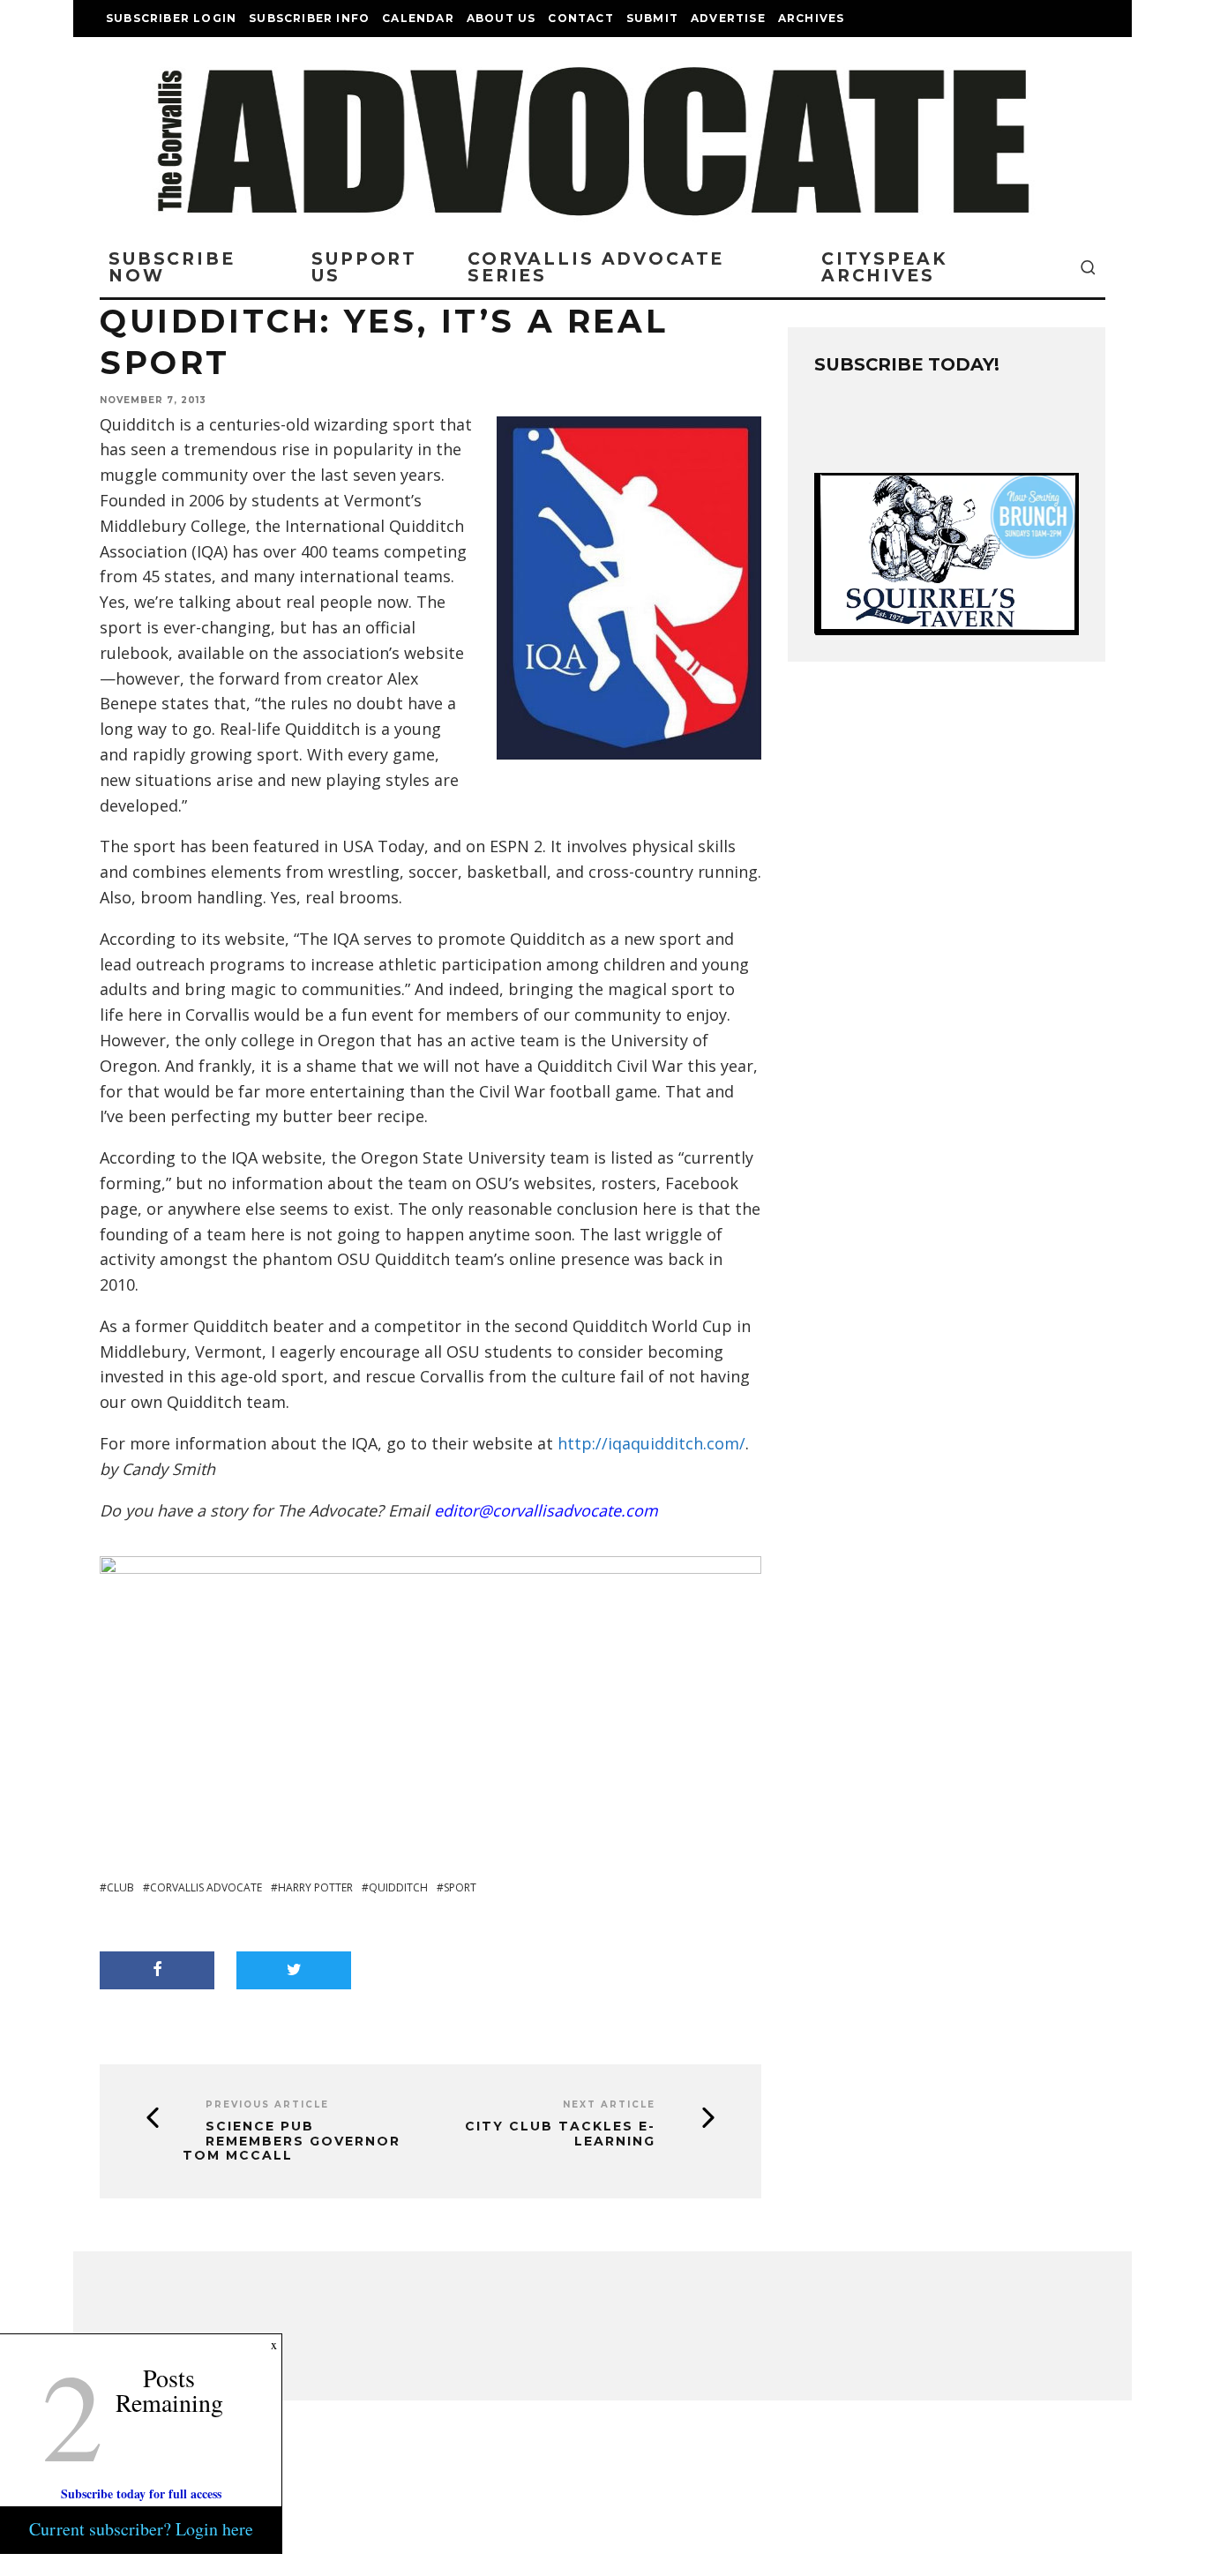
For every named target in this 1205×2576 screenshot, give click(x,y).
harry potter (315, 1887)
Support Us (364, 267)
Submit (652, 18)
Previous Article (267, 2104)
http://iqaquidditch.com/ (651, 1443)
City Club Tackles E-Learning (560, 2134)
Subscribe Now (172, 267)
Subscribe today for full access (141, 2494)
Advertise (728, 18)
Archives (812, 18)
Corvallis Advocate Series (596, 267)
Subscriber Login (171, 18)
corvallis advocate (206, 1887)
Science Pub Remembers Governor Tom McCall (292, 2141)
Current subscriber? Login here (141, 2529)
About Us (501, 18)
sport (460, 1887)
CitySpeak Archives (884, 267)
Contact (580, 18)
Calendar (418, 18)
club (120, 1887)
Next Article (609, 2104)
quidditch (398, 1887)
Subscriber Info (309, 18)
